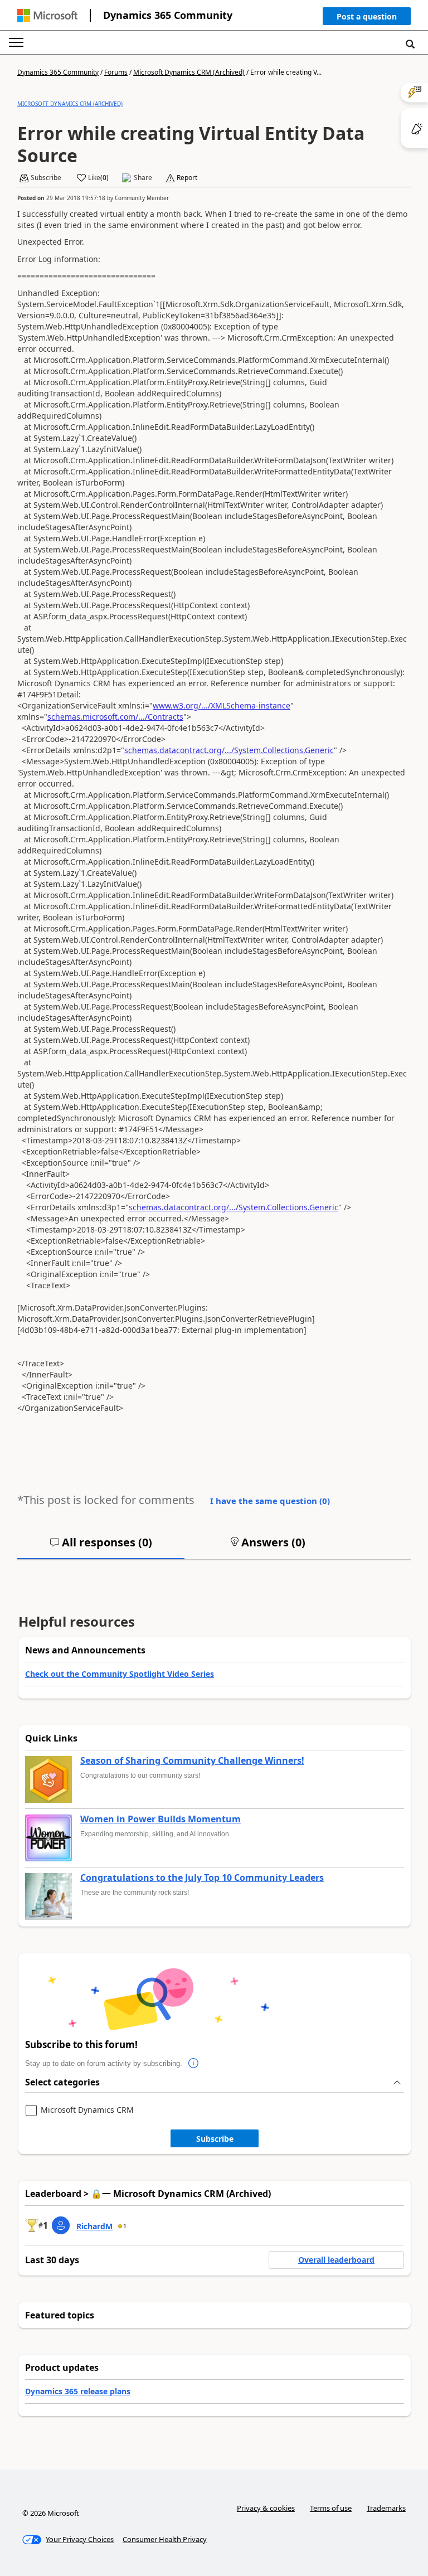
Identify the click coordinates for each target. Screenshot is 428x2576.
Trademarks (386, 2508)
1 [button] (125, 2226)
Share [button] (143, 178)
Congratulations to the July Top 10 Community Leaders (202, 1878)
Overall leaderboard (336, 2260)
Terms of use (331, 2508)
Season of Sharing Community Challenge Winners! (192, 1761)
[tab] (101, 1547)
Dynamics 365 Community (168, 15)
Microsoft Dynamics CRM (87, 2110)
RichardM (94, 2226)
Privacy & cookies (266, 2508)
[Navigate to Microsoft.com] (47, 15)
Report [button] (187, 178)
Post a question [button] (367, 16)
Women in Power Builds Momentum (160, 1820)
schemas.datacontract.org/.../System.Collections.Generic (229, 750)
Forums (116, 72)
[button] (367, 19)
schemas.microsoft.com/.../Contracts (115, 717)
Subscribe (215, 2139)
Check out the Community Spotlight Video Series (120, 1674)
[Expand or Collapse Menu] (16, 42)
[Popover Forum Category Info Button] (193, 2064)
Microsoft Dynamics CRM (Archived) (189, 72)
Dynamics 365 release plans (78, 2391)
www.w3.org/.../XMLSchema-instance (222, 705)
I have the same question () (270, 1501)
